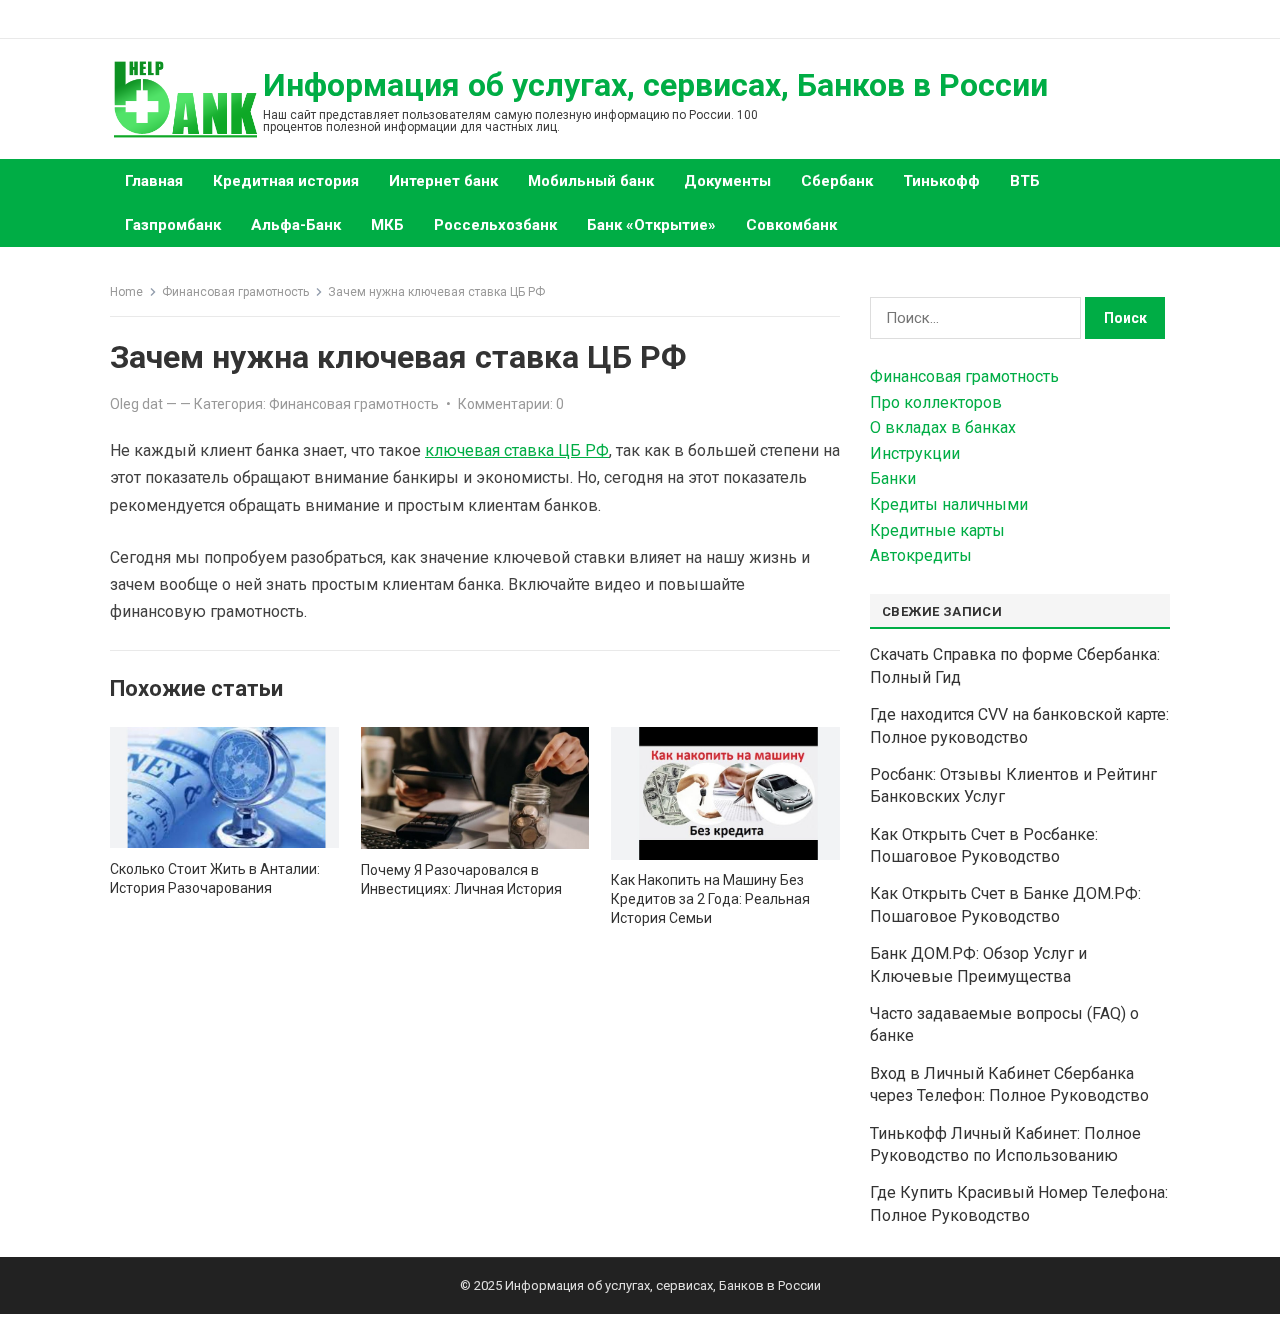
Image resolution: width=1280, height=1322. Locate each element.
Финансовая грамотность (235, 292)
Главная (154, 181)
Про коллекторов (936, 402)
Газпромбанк (173, 225)
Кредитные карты (937, 530)
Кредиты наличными (949, 504)
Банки (893, 478)
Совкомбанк (791, 225)
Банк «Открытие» (651, 225)
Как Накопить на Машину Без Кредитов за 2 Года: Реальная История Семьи (710, 899)
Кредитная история (286, 181)
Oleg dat (136, 404)
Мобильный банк (591, 181)
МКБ (387, 225)
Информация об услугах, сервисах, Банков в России (655, 85)
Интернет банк (443, 181)
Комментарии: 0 (511, 404)
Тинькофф (941, 181)
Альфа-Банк (296, 225)
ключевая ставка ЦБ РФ (517, 450)
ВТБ (1025, 181)
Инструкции (915, 453)
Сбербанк (837, 181)
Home (126, 292)
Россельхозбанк (495, 225)
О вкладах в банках (943, 427)
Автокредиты (921, 555)
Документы (727, 181)
